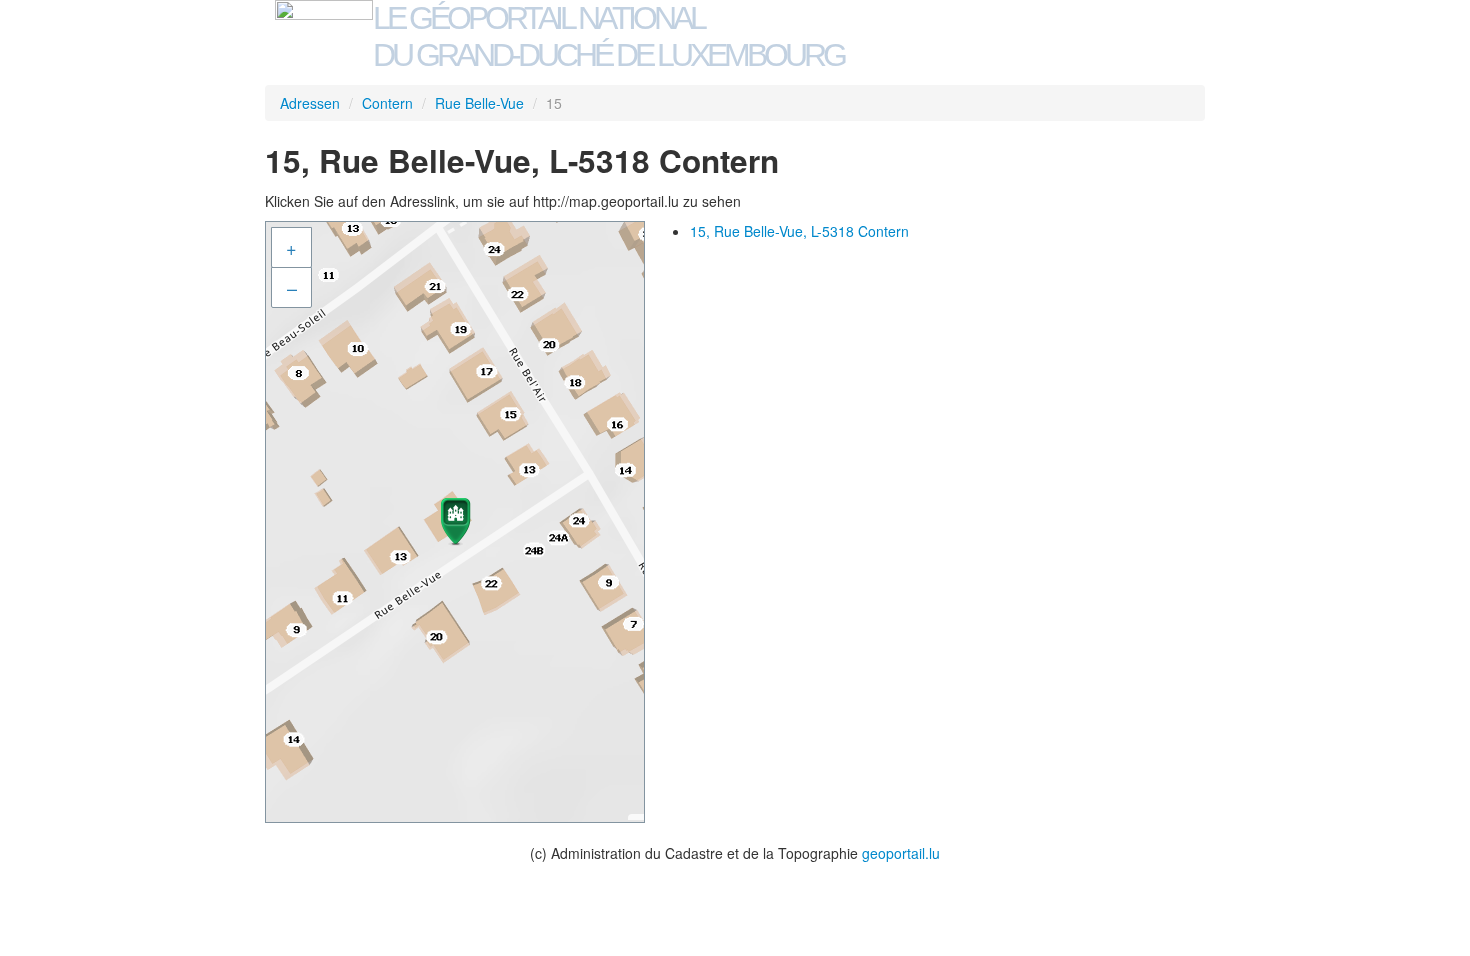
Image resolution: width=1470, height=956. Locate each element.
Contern (387, 103)
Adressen (310, 103)
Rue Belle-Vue (479, 103)
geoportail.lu (901, 853)
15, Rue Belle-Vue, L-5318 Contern (799, 231)
